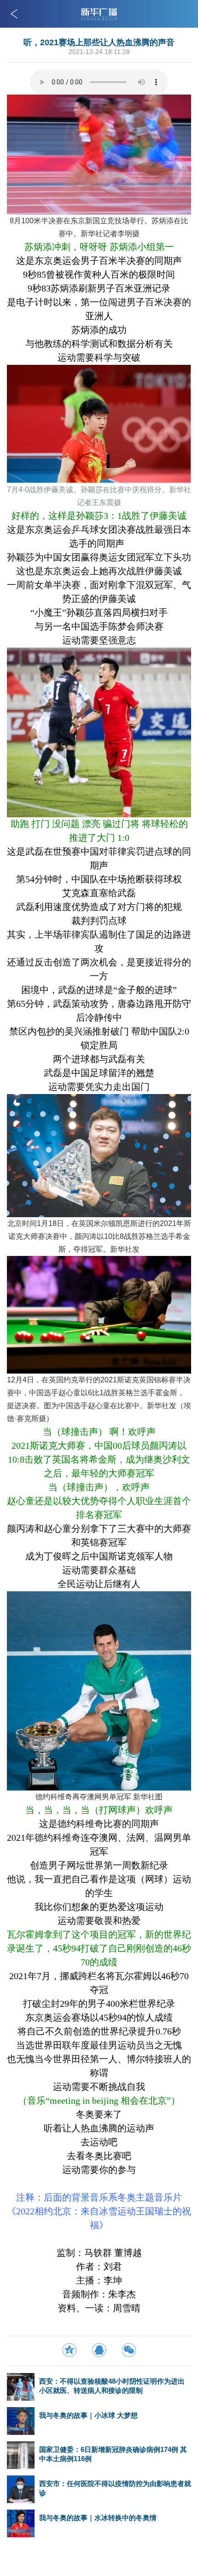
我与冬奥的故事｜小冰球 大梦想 (88, 2415)
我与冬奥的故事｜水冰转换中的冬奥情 (98, 2518)
